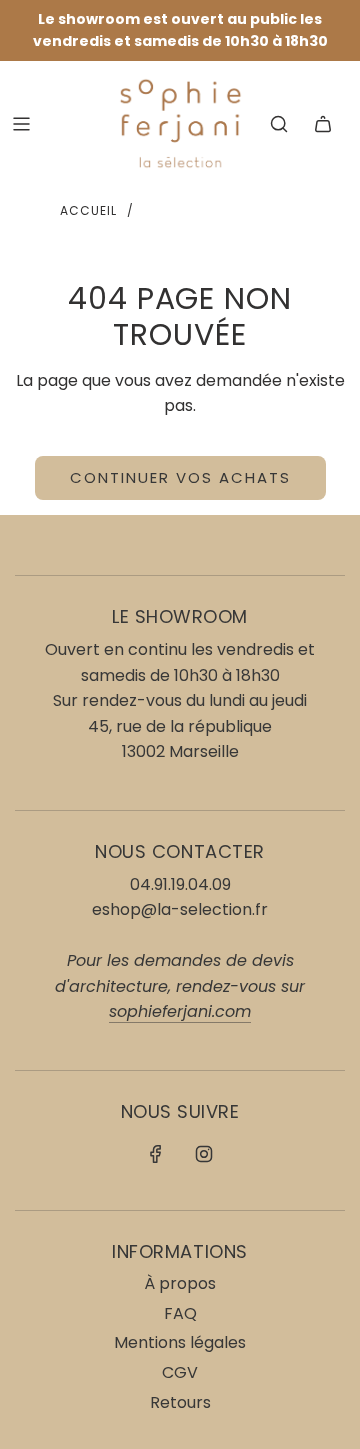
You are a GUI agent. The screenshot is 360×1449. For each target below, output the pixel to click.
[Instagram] (204, 1154)
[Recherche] (279, 124)
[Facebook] (156, 1154)
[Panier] (323, 124)
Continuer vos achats (180, 477)
